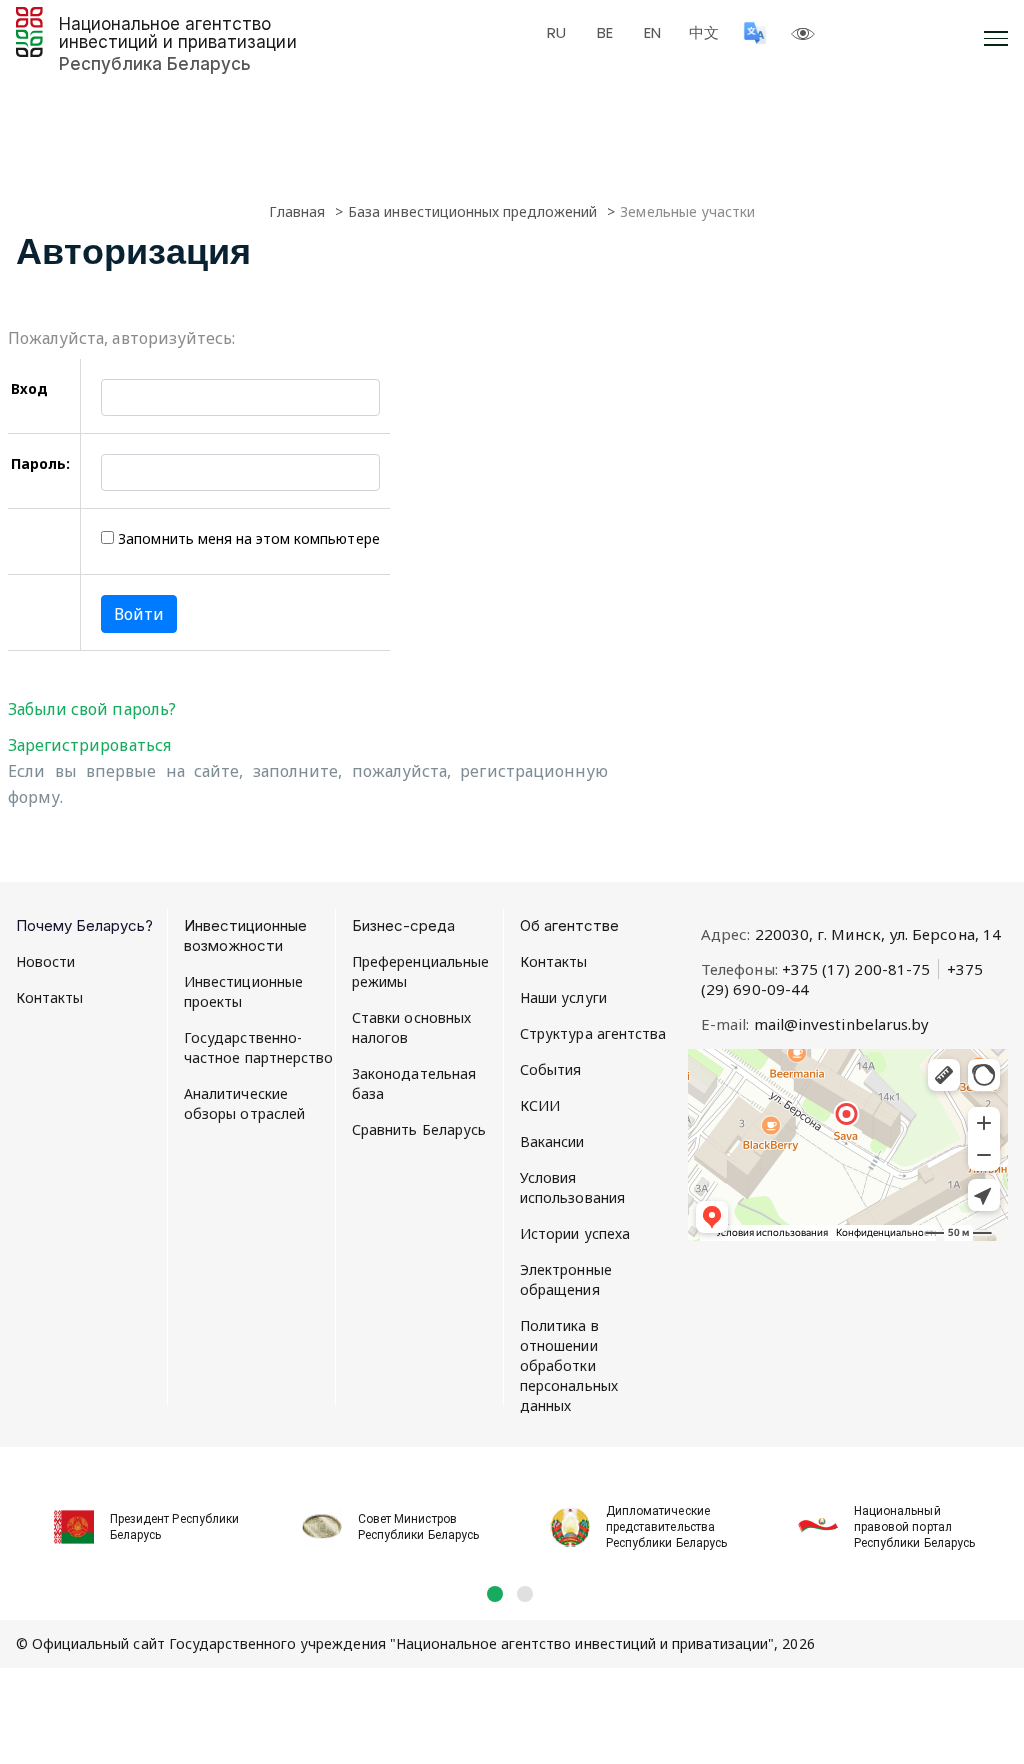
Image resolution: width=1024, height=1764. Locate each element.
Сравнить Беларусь (419, 1129)
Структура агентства (593, 1033)
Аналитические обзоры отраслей (244, 1103)
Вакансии (552, 1141)
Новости (46, 961)
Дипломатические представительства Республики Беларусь (666, 1527)
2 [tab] (525, 1594)
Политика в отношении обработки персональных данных (569, 1365)
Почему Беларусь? (84, 925)
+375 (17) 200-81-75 (856, 969)
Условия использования (572, 1187)
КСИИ (540, 1105)
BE (605, 33)
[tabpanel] (140, 1516)
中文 (704, 33)
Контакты (50, 997)
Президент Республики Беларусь (174, 1527)
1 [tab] (495, 1594)
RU (556, 33)
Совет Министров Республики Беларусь (418, 1527)
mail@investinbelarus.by (842, 1024)
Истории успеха (575, 1233)
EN (652, 33)
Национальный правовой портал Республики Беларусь (914, 1527)
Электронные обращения (566, 1279)
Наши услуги (563, 997)
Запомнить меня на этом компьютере (246, 538)
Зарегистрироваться (89, 745)
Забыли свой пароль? (92, 709)
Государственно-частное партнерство (258, 1047)
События (551, 1069)
